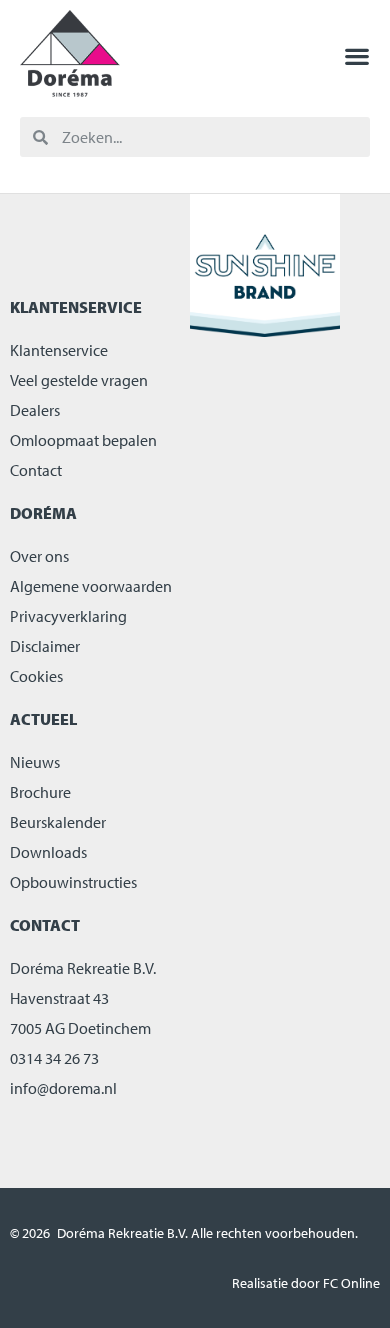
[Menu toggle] (357, 56)
